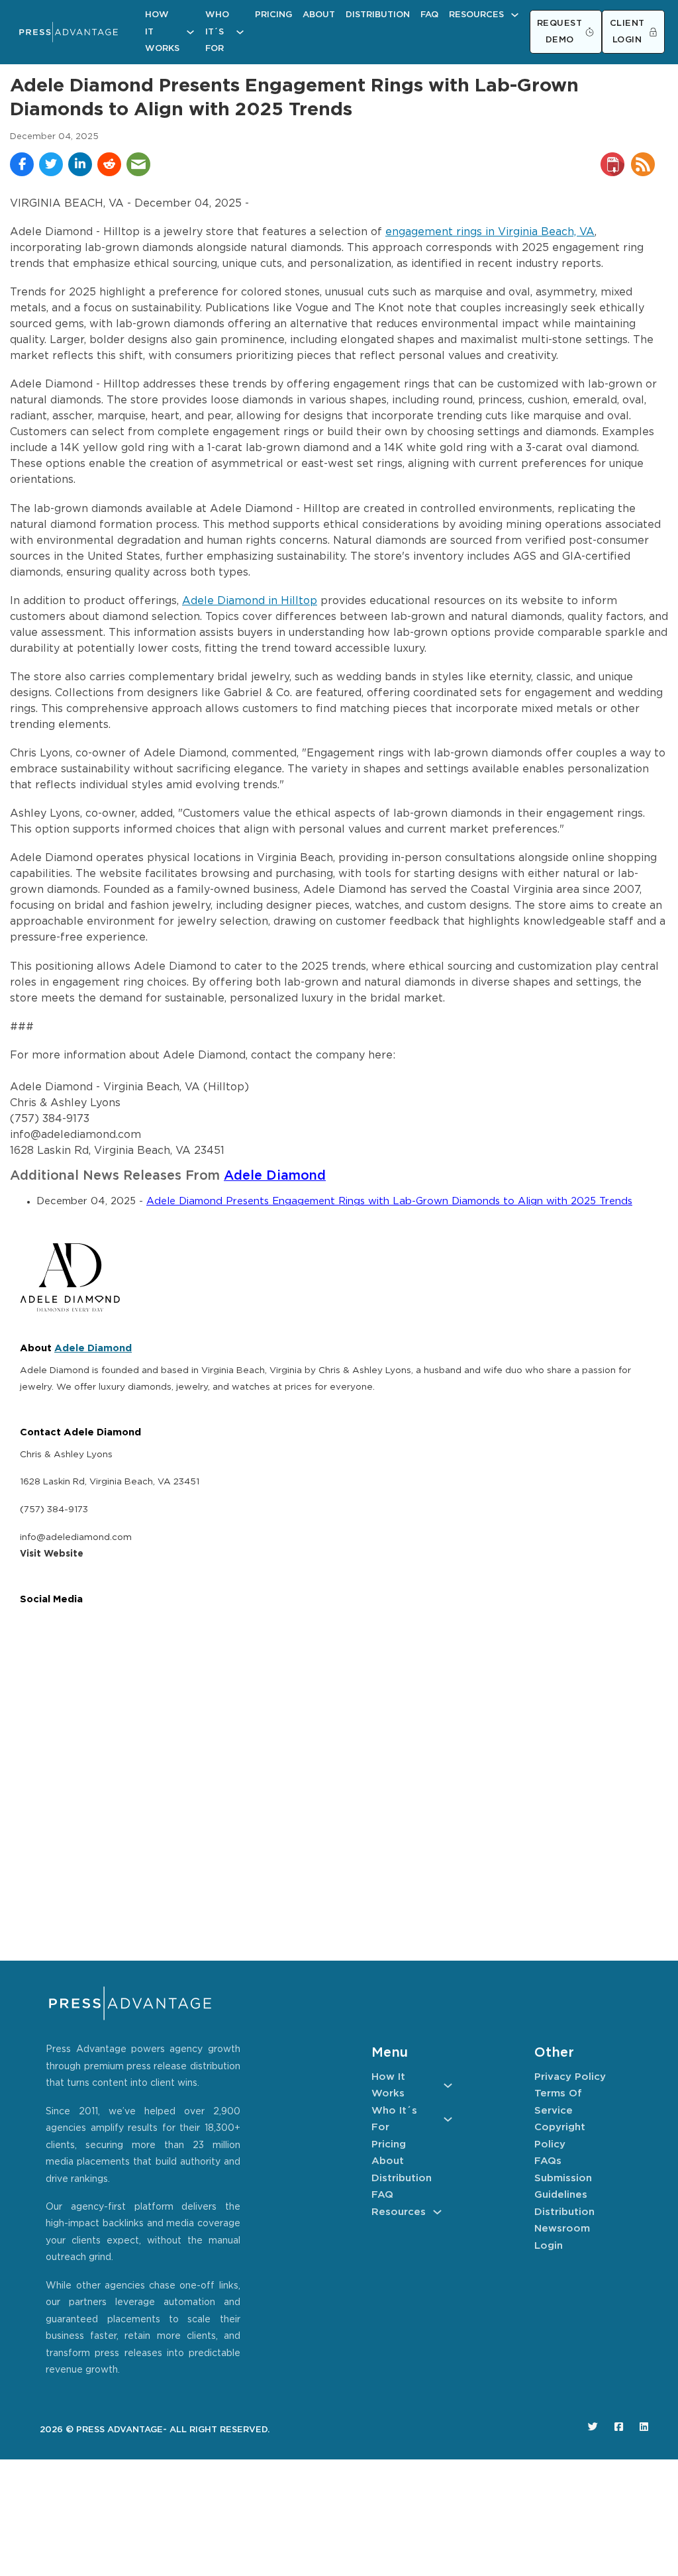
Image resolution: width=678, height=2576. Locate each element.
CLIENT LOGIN (627, 32)
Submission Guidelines (563, 2187)
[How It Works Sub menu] (190, 32)
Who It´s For (217, 32)
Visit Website (52, 1554)
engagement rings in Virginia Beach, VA (490, 232)
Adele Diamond (275, 1176)
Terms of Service (558, 2102)
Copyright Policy (560, 2136)
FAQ (429, 15)
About (319, 15)
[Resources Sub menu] (515, 15)
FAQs (548, 2161)
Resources (476, 15)
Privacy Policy (570, 2077)
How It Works (162, 32)
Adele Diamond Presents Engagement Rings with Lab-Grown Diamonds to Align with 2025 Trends (389, 1201)
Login (549, 2246)
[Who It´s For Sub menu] (240, 32)
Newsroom (562, 2229)
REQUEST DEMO (560, 32)
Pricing (273, 15)
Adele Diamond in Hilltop (250, 601)
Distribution (378, 15)
